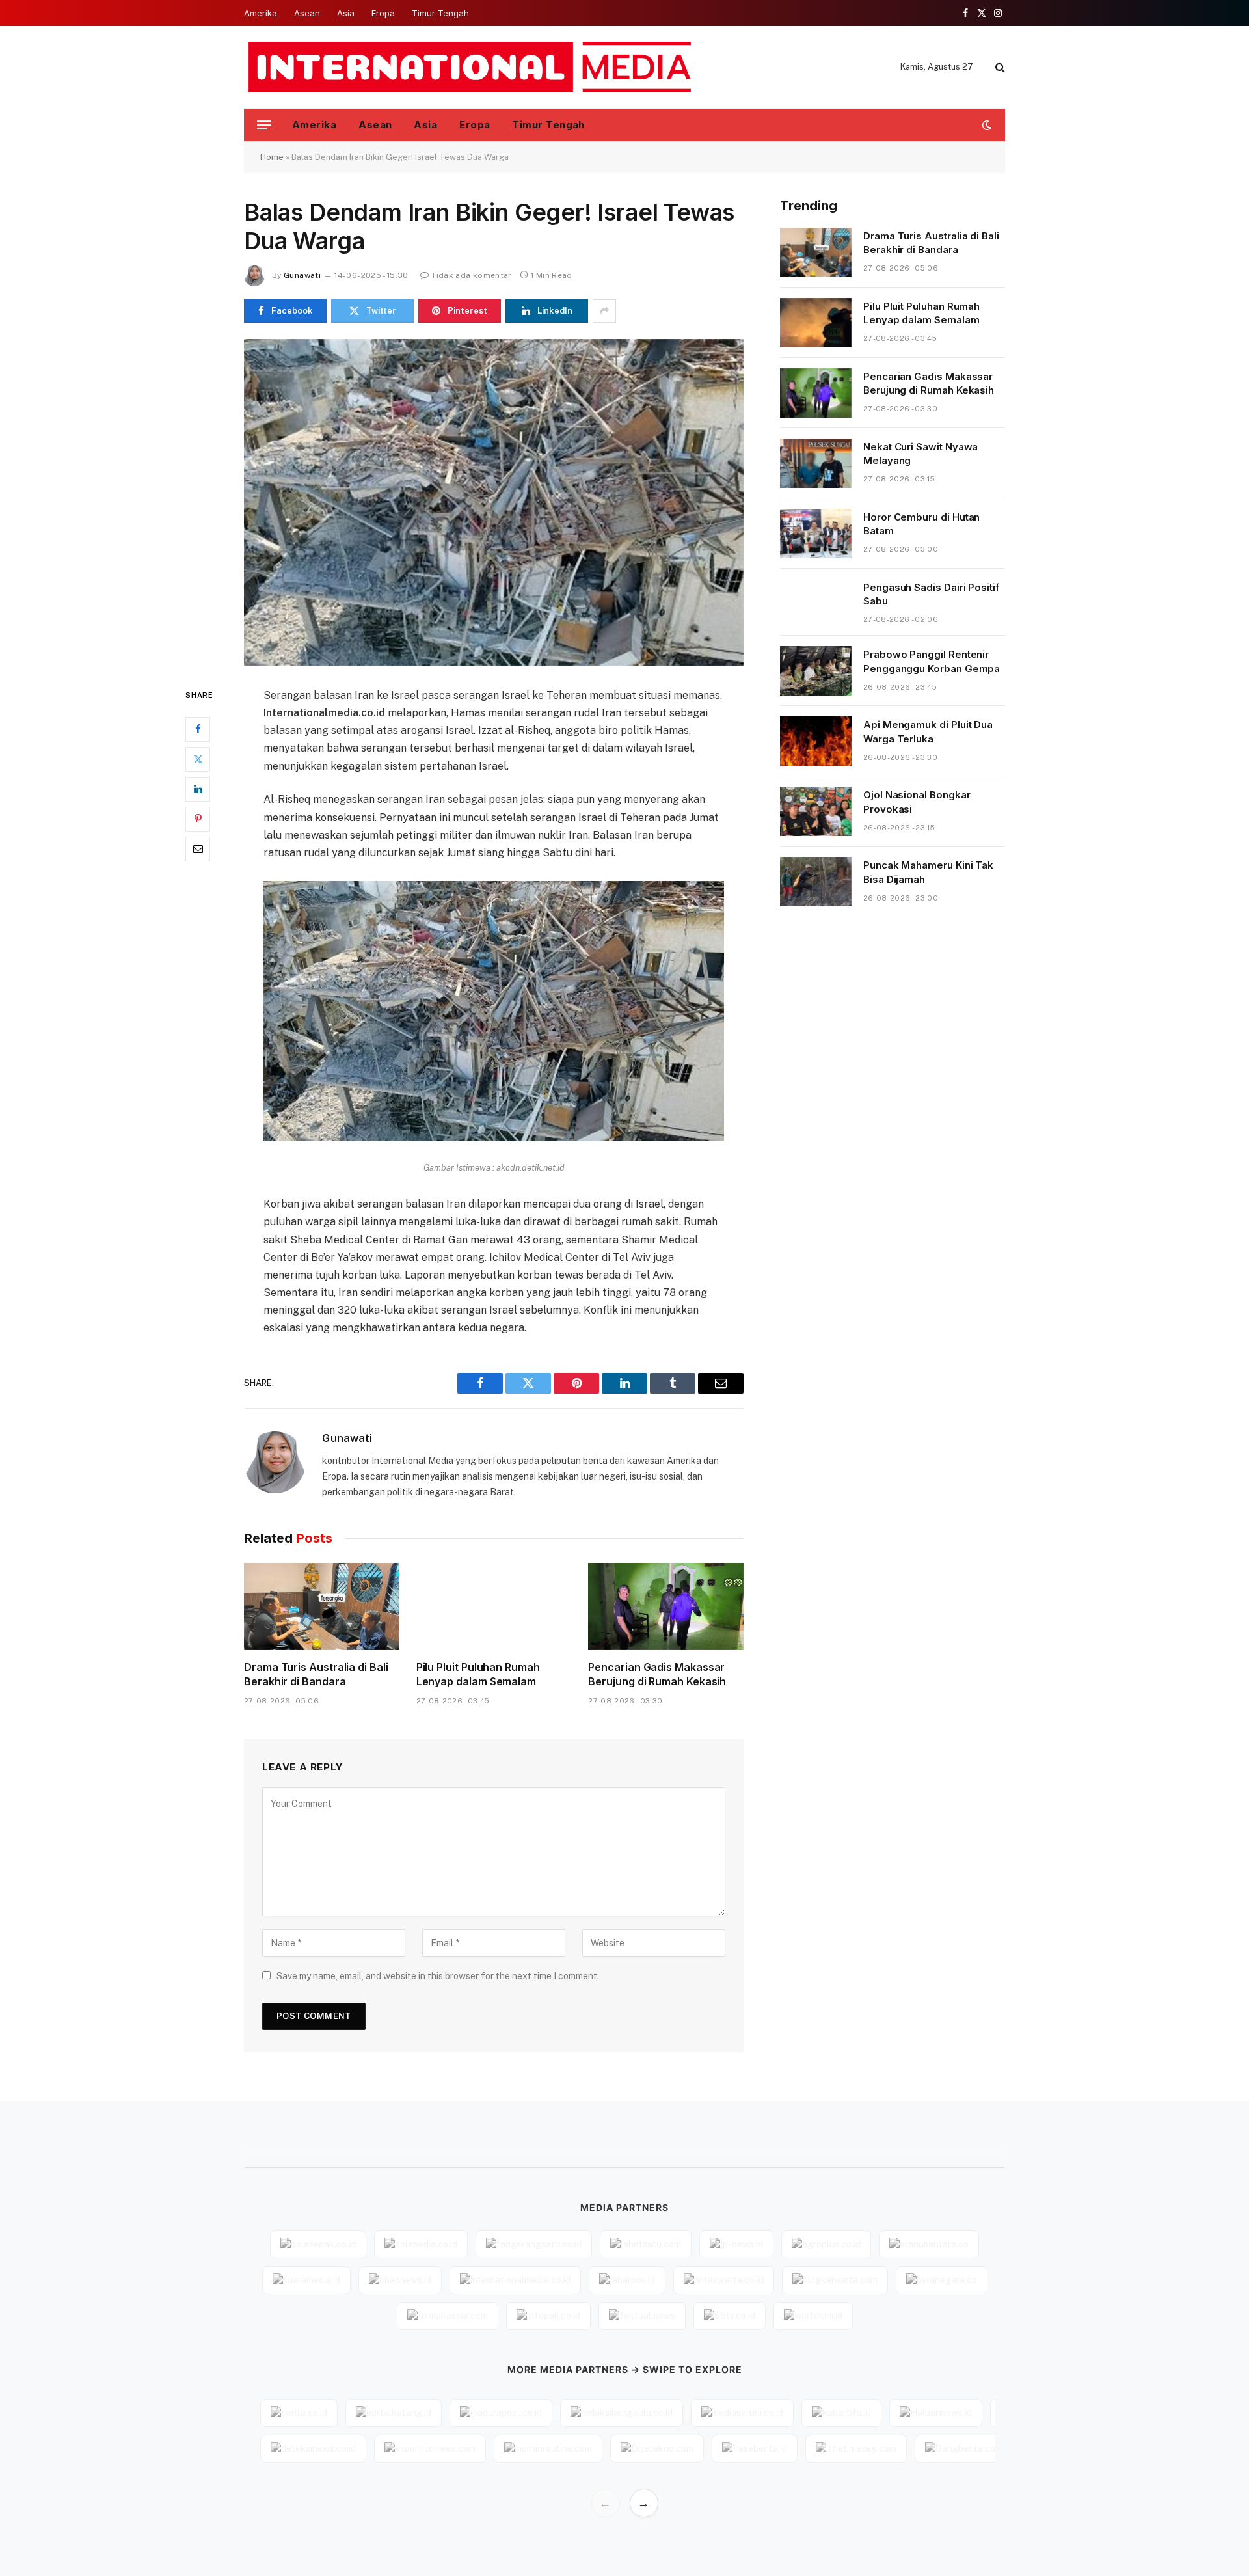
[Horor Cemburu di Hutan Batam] (816, 534)
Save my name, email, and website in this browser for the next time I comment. (438, 1976)
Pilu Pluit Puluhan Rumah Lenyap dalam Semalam (478, 1674)
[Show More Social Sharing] (604, 311)
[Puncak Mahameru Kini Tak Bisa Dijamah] (816, 882)
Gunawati (302, 275)
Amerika (261, 13)
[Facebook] (198, 729)
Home (272, 157)
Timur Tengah (440, 13)
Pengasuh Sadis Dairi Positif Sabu (931, 594)
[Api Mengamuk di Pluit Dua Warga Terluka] (816, 741)
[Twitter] (198, 759)
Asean (307, 13)
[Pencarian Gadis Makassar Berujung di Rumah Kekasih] (666, 1607)
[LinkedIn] (198, 789)
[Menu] (264, 125)
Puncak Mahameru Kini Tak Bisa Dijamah (928, 872)
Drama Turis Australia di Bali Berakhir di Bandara (316, 1674)
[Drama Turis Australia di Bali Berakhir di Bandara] (322, 1607)
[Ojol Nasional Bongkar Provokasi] (816, 811)
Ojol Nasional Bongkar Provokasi (917, 802)
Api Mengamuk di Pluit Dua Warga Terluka (928, 731)
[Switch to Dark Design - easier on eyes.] (986, 125)
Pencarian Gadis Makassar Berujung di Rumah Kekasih (657, 1674)
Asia (346, 13)
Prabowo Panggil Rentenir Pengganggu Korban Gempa (932, 661)
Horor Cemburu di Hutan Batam (921, 524)
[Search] (999, 67)
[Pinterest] (198, 819)
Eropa (383, 13)
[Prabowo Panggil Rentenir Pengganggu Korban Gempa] (816, 671)
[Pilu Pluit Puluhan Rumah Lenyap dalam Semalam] (494, 1607)
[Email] (198, 848)
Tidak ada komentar (471, 275)
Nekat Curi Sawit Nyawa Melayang (920, 454)
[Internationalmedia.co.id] (471, 67)
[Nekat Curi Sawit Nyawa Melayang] (816, 463)
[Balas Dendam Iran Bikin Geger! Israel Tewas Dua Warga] (494, 502)
